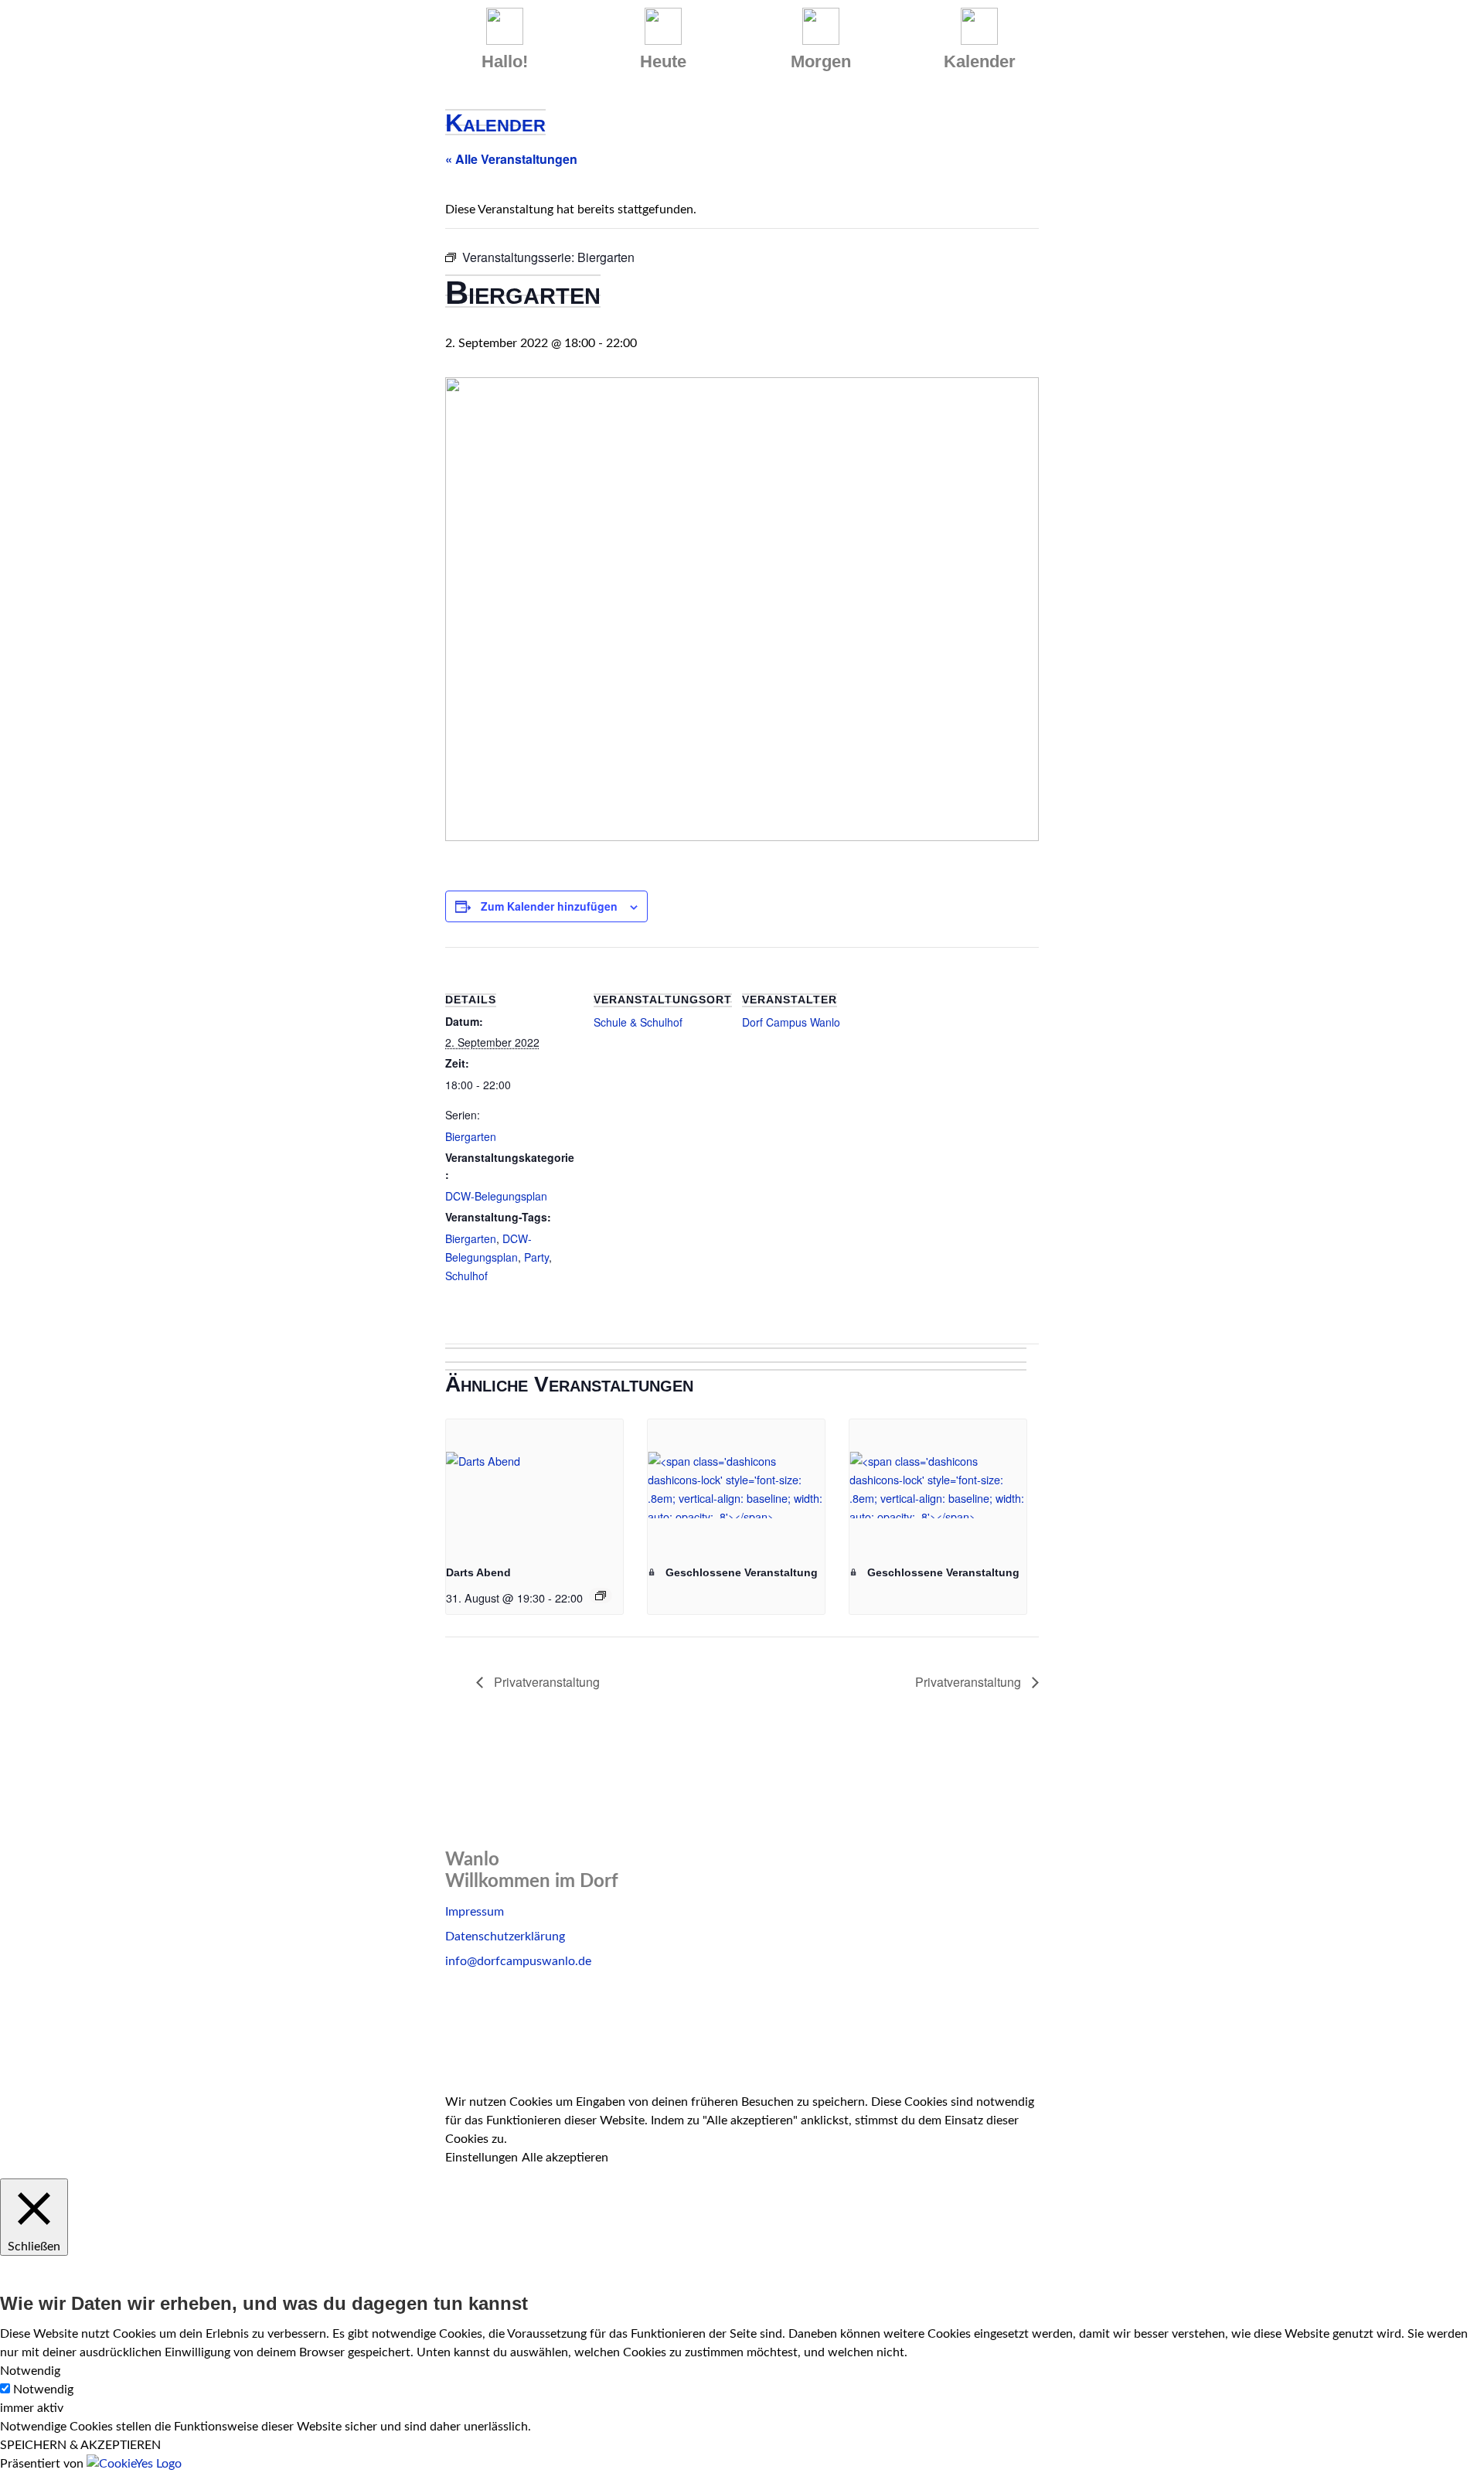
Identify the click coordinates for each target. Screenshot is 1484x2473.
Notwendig (43, 2390)
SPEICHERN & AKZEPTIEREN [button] (80, 2445)
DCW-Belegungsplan (496, 1196)
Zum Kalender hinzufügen (549, 906)
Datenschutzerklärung (505, 1937)
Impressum (475, 1912)
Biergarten (471, 1136)
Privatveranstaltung (545, 1682)
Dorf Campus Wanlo (791, 1022)
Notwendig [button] (30, 2371)
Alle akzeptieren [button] (565, 2158)
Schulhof (466, 1276)
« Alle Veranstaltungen (511, 159)
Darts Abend (478, 1572)
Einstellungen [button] (482, 2158)
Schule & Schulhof (638, 1022)
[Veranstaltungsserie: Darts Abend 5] (601, 1596)
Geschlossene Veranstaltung (740, 1572)
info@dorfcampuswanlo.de (518, 1961)
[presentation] (534, 1486)
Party (536, 1257)
